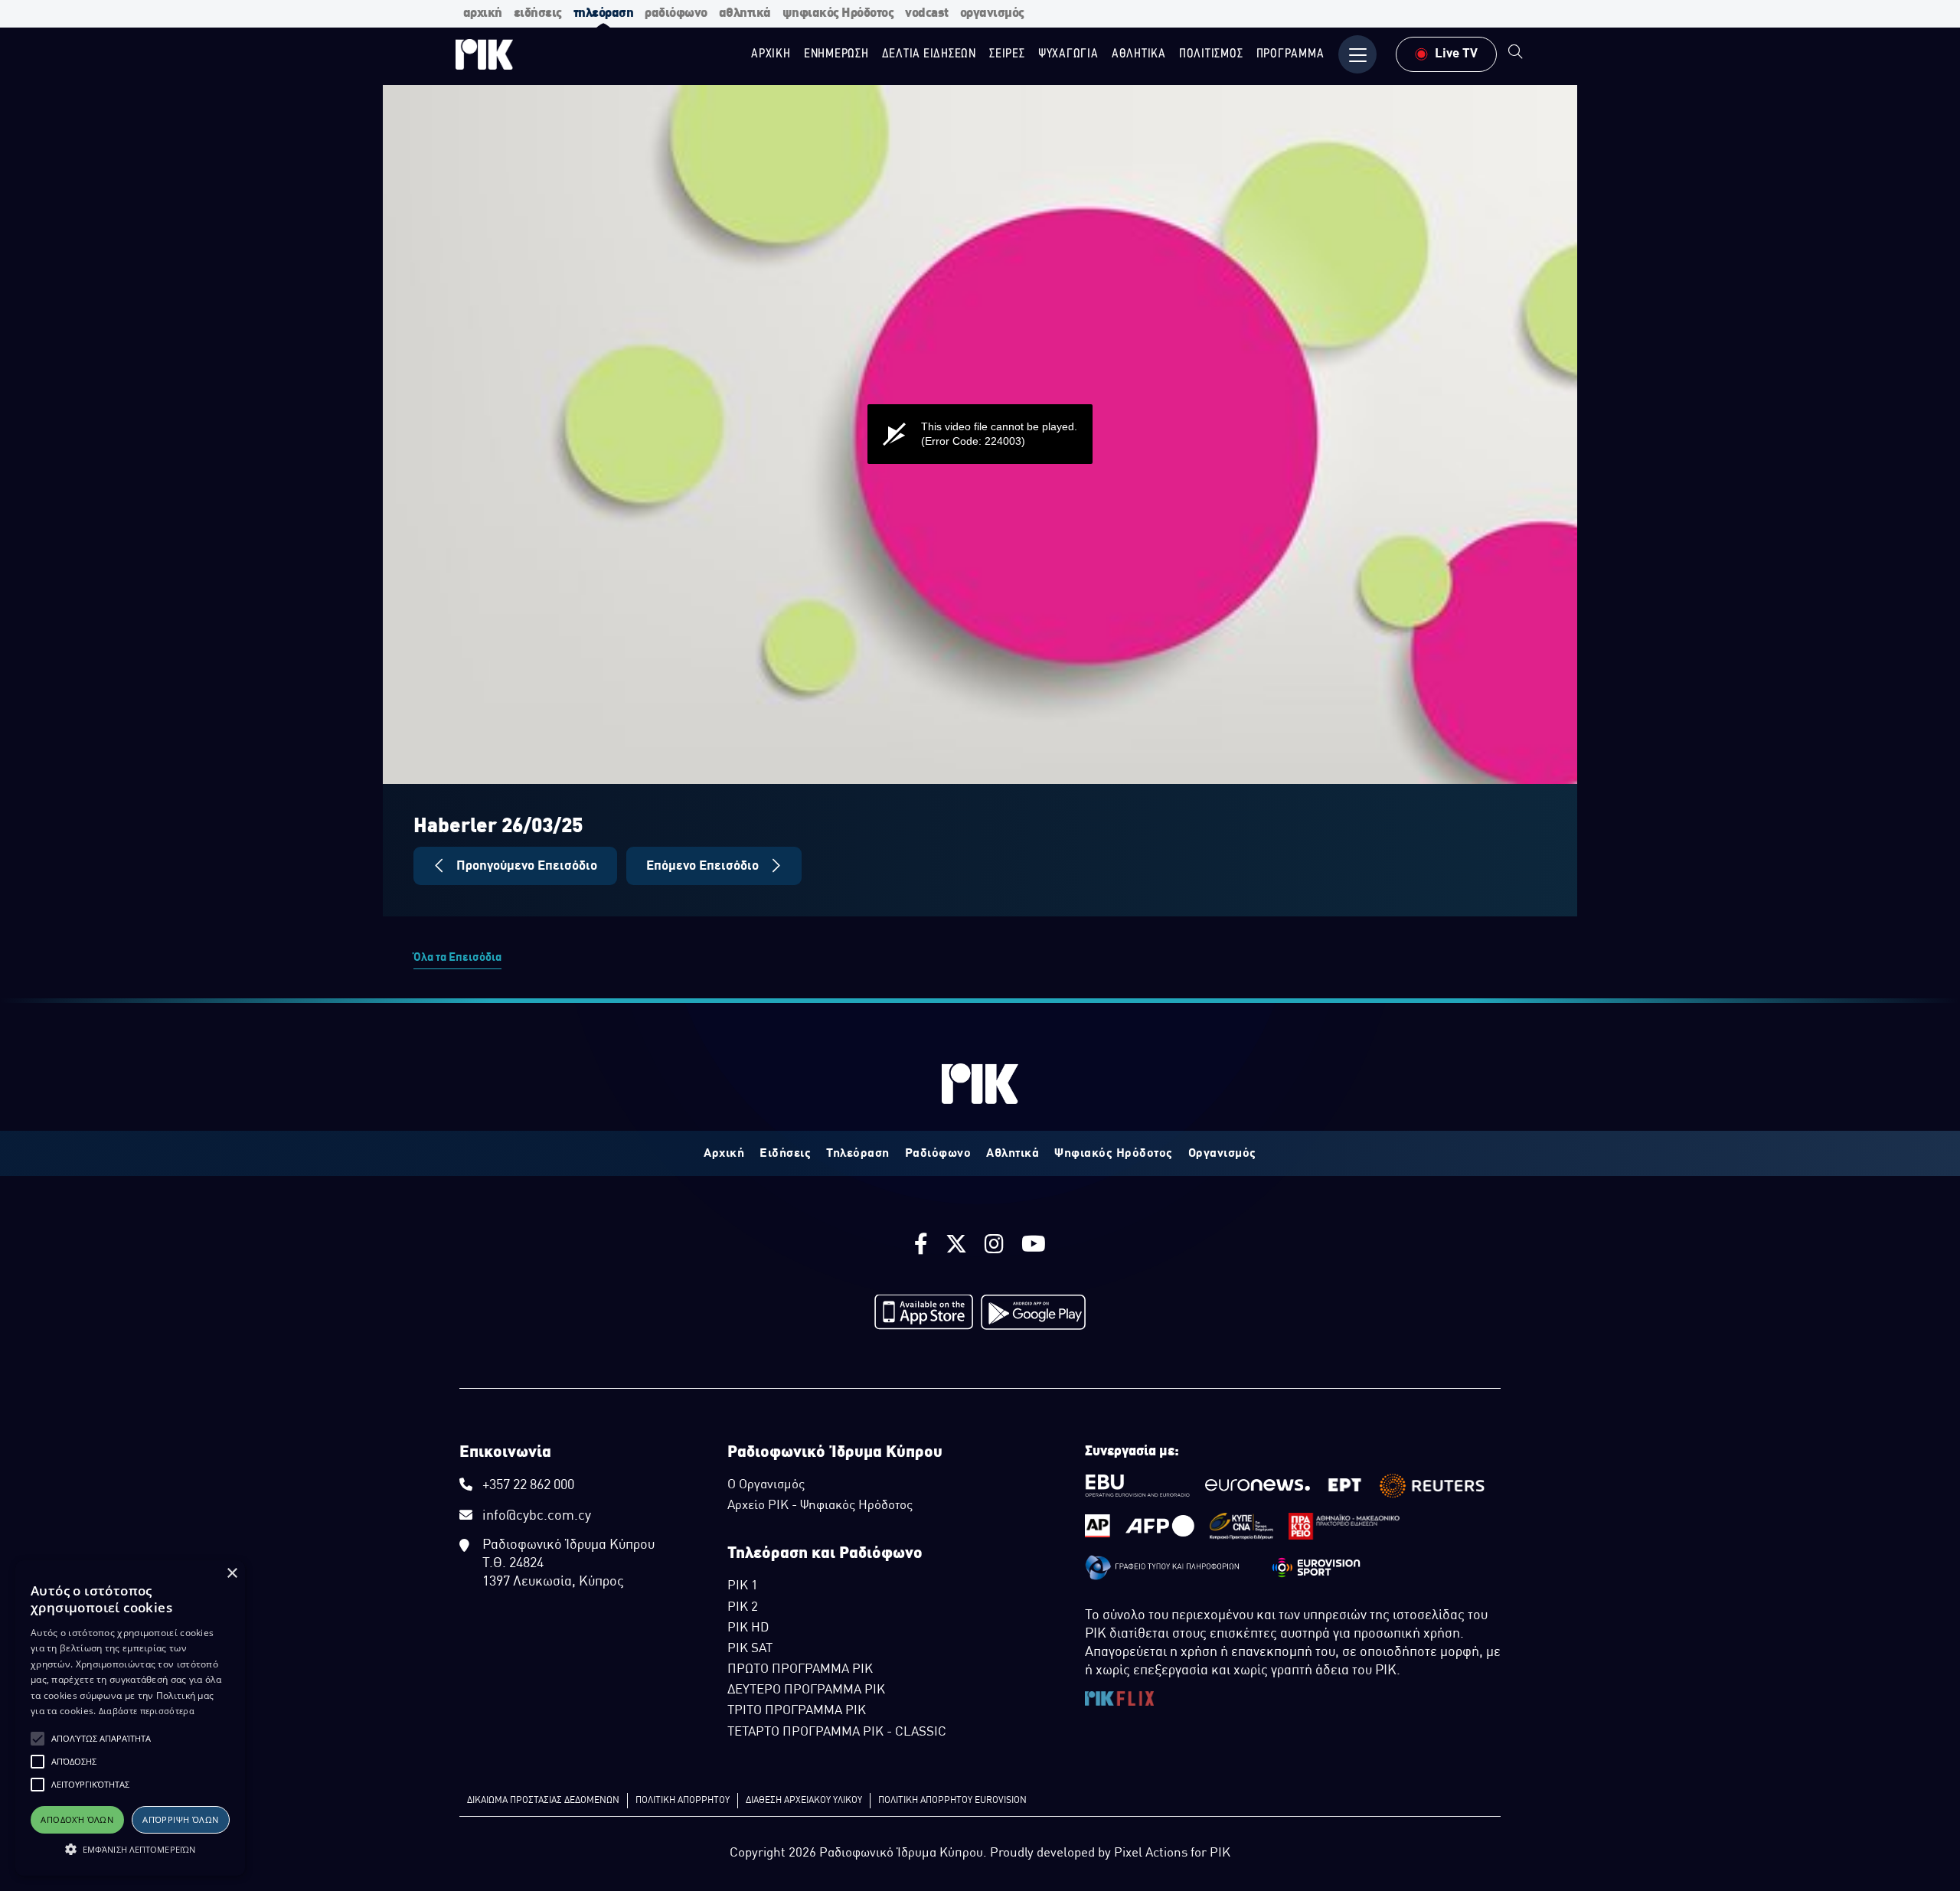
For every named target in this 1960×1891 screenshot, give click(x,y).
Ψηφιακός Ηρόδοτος (1114, 1154)
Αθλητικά (1013, 1154)
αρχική (483, 13)
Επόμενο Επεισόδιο (704, 866)
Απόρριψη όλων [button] (180, 1819)
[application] (980, 434)
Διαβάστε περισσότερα (147, 1711)
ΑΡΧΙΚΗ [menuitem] (771, 54)
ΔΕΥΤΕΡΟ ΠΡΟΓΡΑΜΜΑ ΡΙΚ (806, 1690)
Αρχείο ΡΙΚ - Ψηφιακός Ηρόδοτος (820, 1506)
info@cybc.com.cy (537, 1516)
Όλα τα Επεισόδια (457, 958)
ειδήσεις (538, 13)
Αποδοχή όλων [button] (77, 1819)
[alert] (130, 1718)
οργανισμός (992, 13)
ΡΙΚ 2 (743, 1608)
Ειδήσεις (785, 1154)
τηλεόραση (604, 13)
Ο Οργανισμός (766, 1485)
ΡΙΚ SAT (750, 1649)
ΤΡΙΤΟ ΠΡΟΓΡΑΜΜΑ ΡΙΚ (797, 1711)
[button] (38, 1739)
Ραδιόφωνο (938, 1154)
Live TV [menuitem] (1456, 54)
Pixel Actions (1151, 1853)
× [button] (232, 1574)
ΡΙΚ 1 (743, 1586)
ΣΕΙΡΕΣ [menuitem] (1007, 54)
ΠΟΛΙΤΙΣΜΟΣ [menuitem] (1211, 54)
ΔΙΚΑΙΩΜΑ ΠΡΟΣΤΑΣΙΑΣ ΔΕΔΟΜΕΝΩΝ (543, 1801)
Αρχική (724, 1154)
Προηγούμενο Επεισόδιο (525, 866)
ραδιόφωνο (676, 13)
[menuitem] (1516, 54)
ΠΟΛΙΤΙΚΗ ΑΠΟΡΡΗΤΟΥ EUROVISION (952, 1801)
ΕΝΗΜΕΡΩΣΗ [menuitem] (836, 54)
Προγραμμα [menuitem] (1290, 54)
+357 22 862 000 (528, 1486)
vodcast (927, 13)
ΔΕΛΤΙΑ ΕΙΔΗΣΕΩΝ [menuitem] (929, 54)
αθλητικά (745, 13)
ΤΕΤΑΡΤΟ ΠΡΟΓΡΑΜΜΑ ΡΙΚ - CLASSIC (837, 1733)
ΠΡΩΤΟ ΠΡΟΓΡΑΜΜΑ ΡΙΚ (800, 1670)
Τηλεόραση (858, 1154)
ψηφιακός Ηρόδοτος (838, 13)
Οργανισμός (1222, 1154)
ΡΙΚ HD (748, 1628)
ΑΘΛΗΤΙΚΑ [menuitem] (1139, 54)
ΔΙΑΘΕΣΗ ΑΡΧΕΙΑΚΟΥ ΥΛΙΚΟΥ (804, 1801)
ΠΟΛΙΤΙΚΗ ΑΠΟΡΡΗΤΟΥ (683, 1801)
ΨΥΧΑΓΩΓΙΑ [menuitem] (1068, 54)
